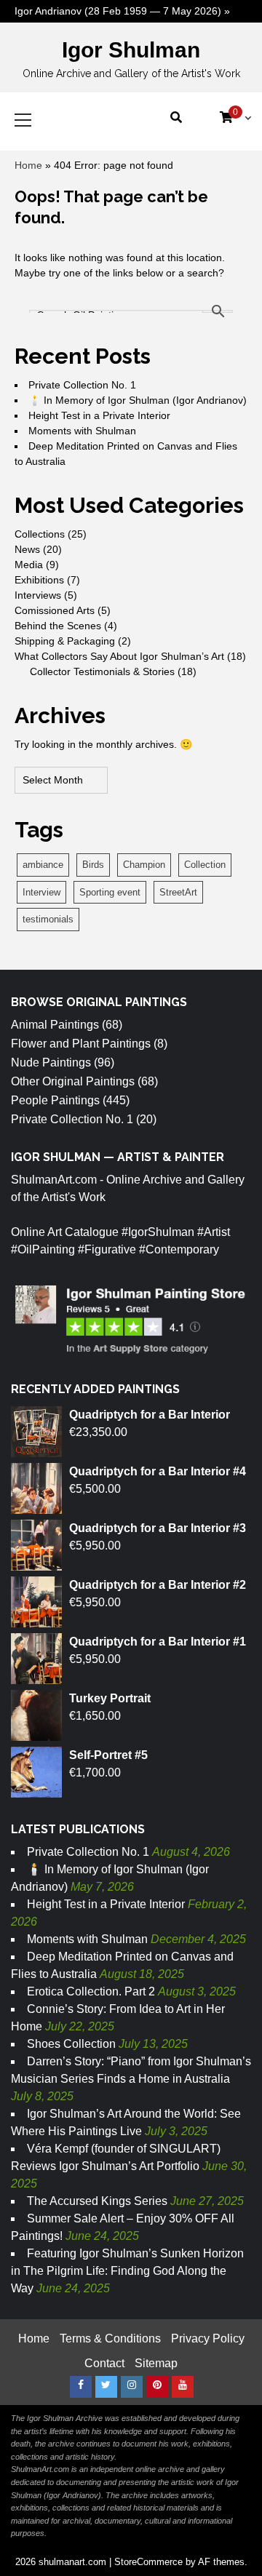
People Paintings (55, 1100)
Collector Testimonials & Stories (102, 671)
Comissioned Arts (55, 610)
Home (28, 165)
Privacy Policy (208, 2338)
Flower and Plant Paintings (81, 1044)
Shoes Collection (71, 2044)
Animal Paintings (55, 1025)
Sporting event (110, 892)
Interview (41, 892)
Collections (40, 534)
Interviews (38, 595)
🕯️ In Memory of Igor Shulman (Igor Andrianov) (138, 400)
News (27, 549)
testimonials (48, 919)
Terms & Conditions (110, 2338)
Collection (205, 865)
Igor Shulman (131, 50)
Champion (144, 865)
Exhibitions (39, 580)
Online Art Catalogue (65, 1232)
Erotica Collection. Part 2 (91, 1991)
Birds (93, 865)
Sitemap (156, 2363)
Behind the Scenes (58, 626)
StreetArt (178, 892)
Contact (104, 2363)
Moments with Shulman (82, 431)
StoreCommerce (148, 2562)
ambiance (43, 865)
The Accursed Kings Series (97, 2201)
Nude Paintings (51, 1062)
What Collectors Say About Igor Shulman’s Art (119, 656)
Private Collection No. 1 (82, 385)
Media (29, 565)
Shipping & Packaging (65, 641)
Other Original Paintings (73, 1081)
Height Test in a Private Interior (99, 415)
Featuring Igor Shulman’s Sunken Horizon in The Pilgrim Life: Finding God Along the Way (127, 2271)
